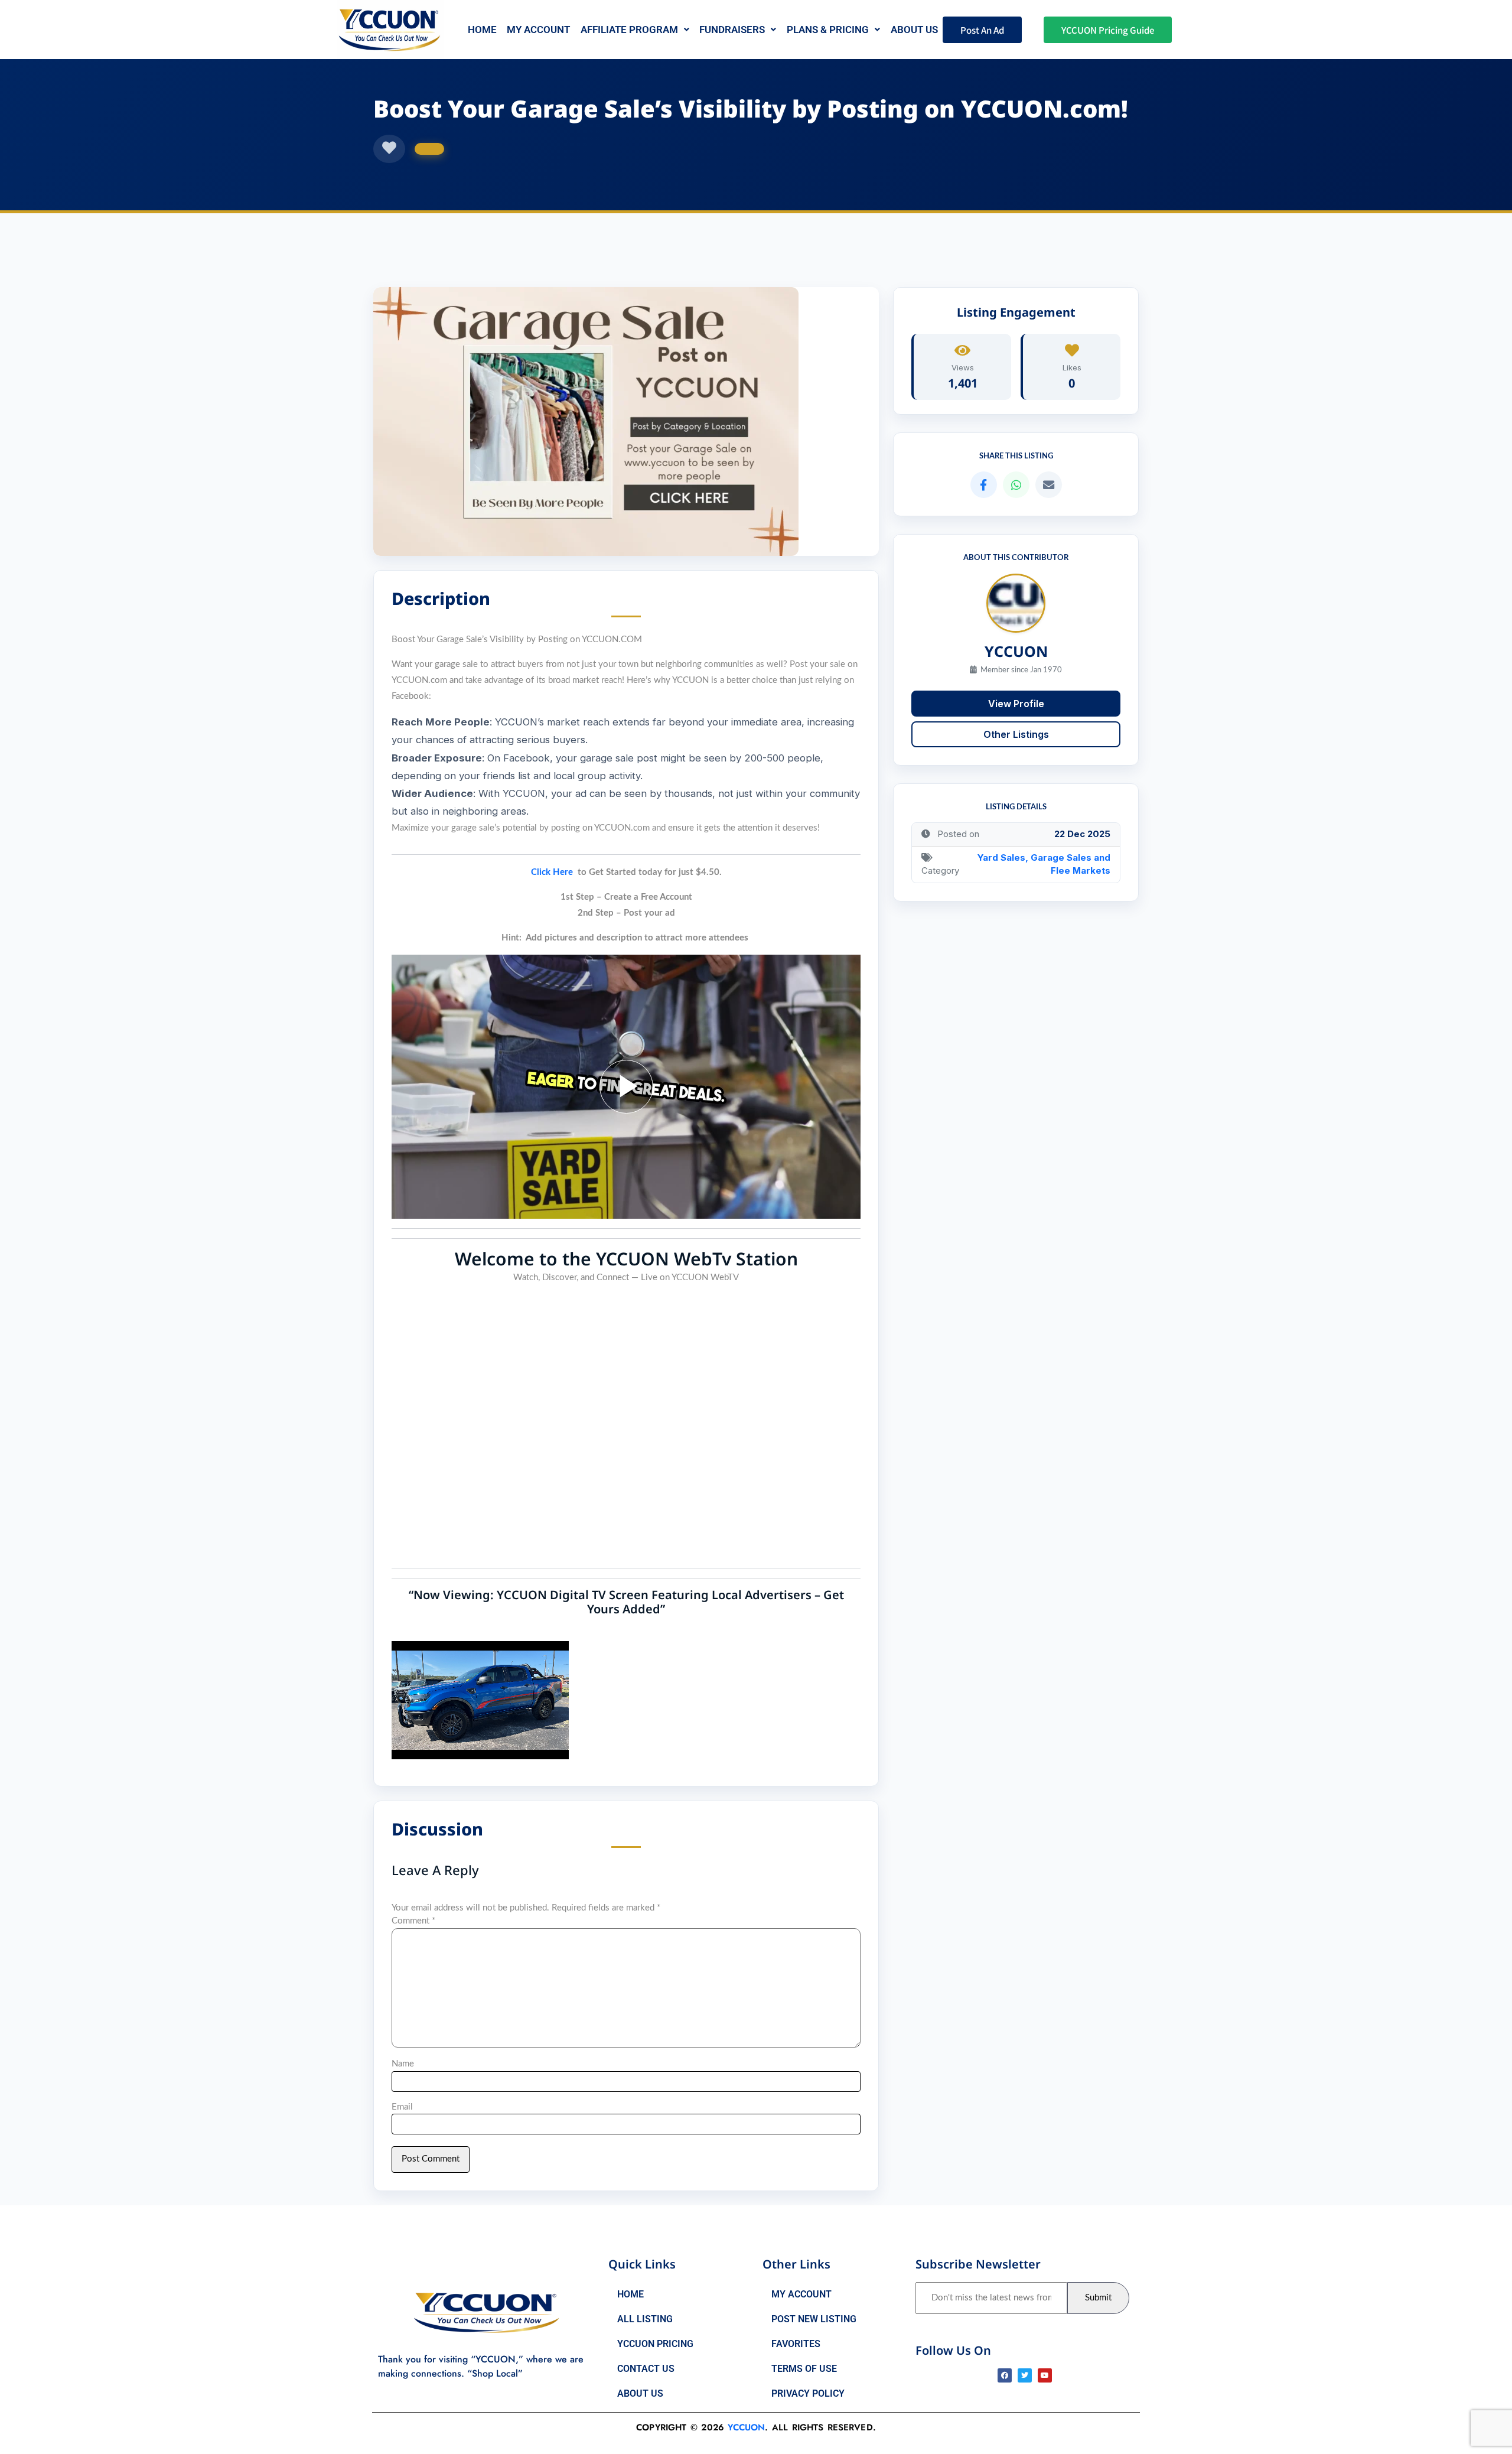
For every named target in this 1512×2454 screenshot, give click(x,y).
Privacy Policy (808, 2393)
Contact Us (646, 2369)
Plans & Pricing (828, 30)
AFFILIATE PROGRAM (629, 30)
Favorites (796, 2344)
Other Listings (1016, 734)
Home (482, 30)
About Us (640, 2393)
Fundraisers (732, 30)
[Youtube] (1045, 2375)
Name (403, 2064)
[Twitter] (1025, 2375)
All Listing (645, 2319)
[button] (635, 30)
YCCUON (746, 2427)
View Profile (1016, 703)
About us (914, 30)
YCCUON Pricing (655, 2344)
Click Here (552, 872)
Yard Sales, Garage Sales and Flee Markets (1044, 864)
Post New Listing (814, 2319)
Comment (413, 1921)
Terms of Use (804, 2369)
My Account (538, 30)
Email (402, 2107)
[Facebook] (1005, 2375)
